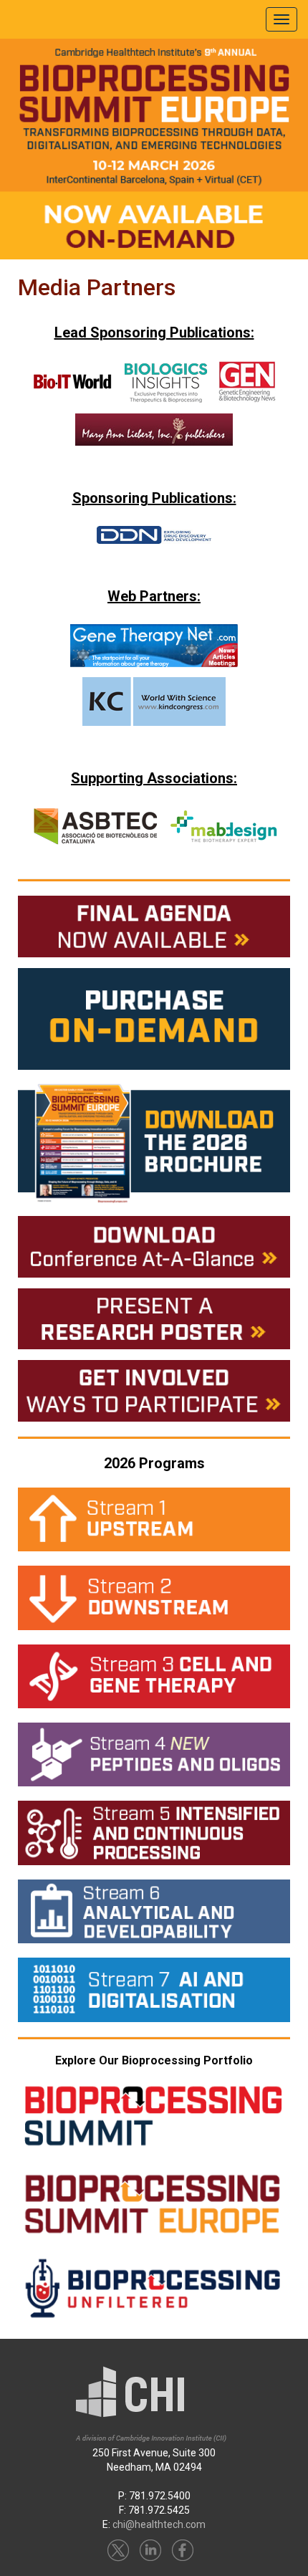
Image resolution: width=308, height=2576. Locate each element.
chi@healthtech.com (159, 2524)
